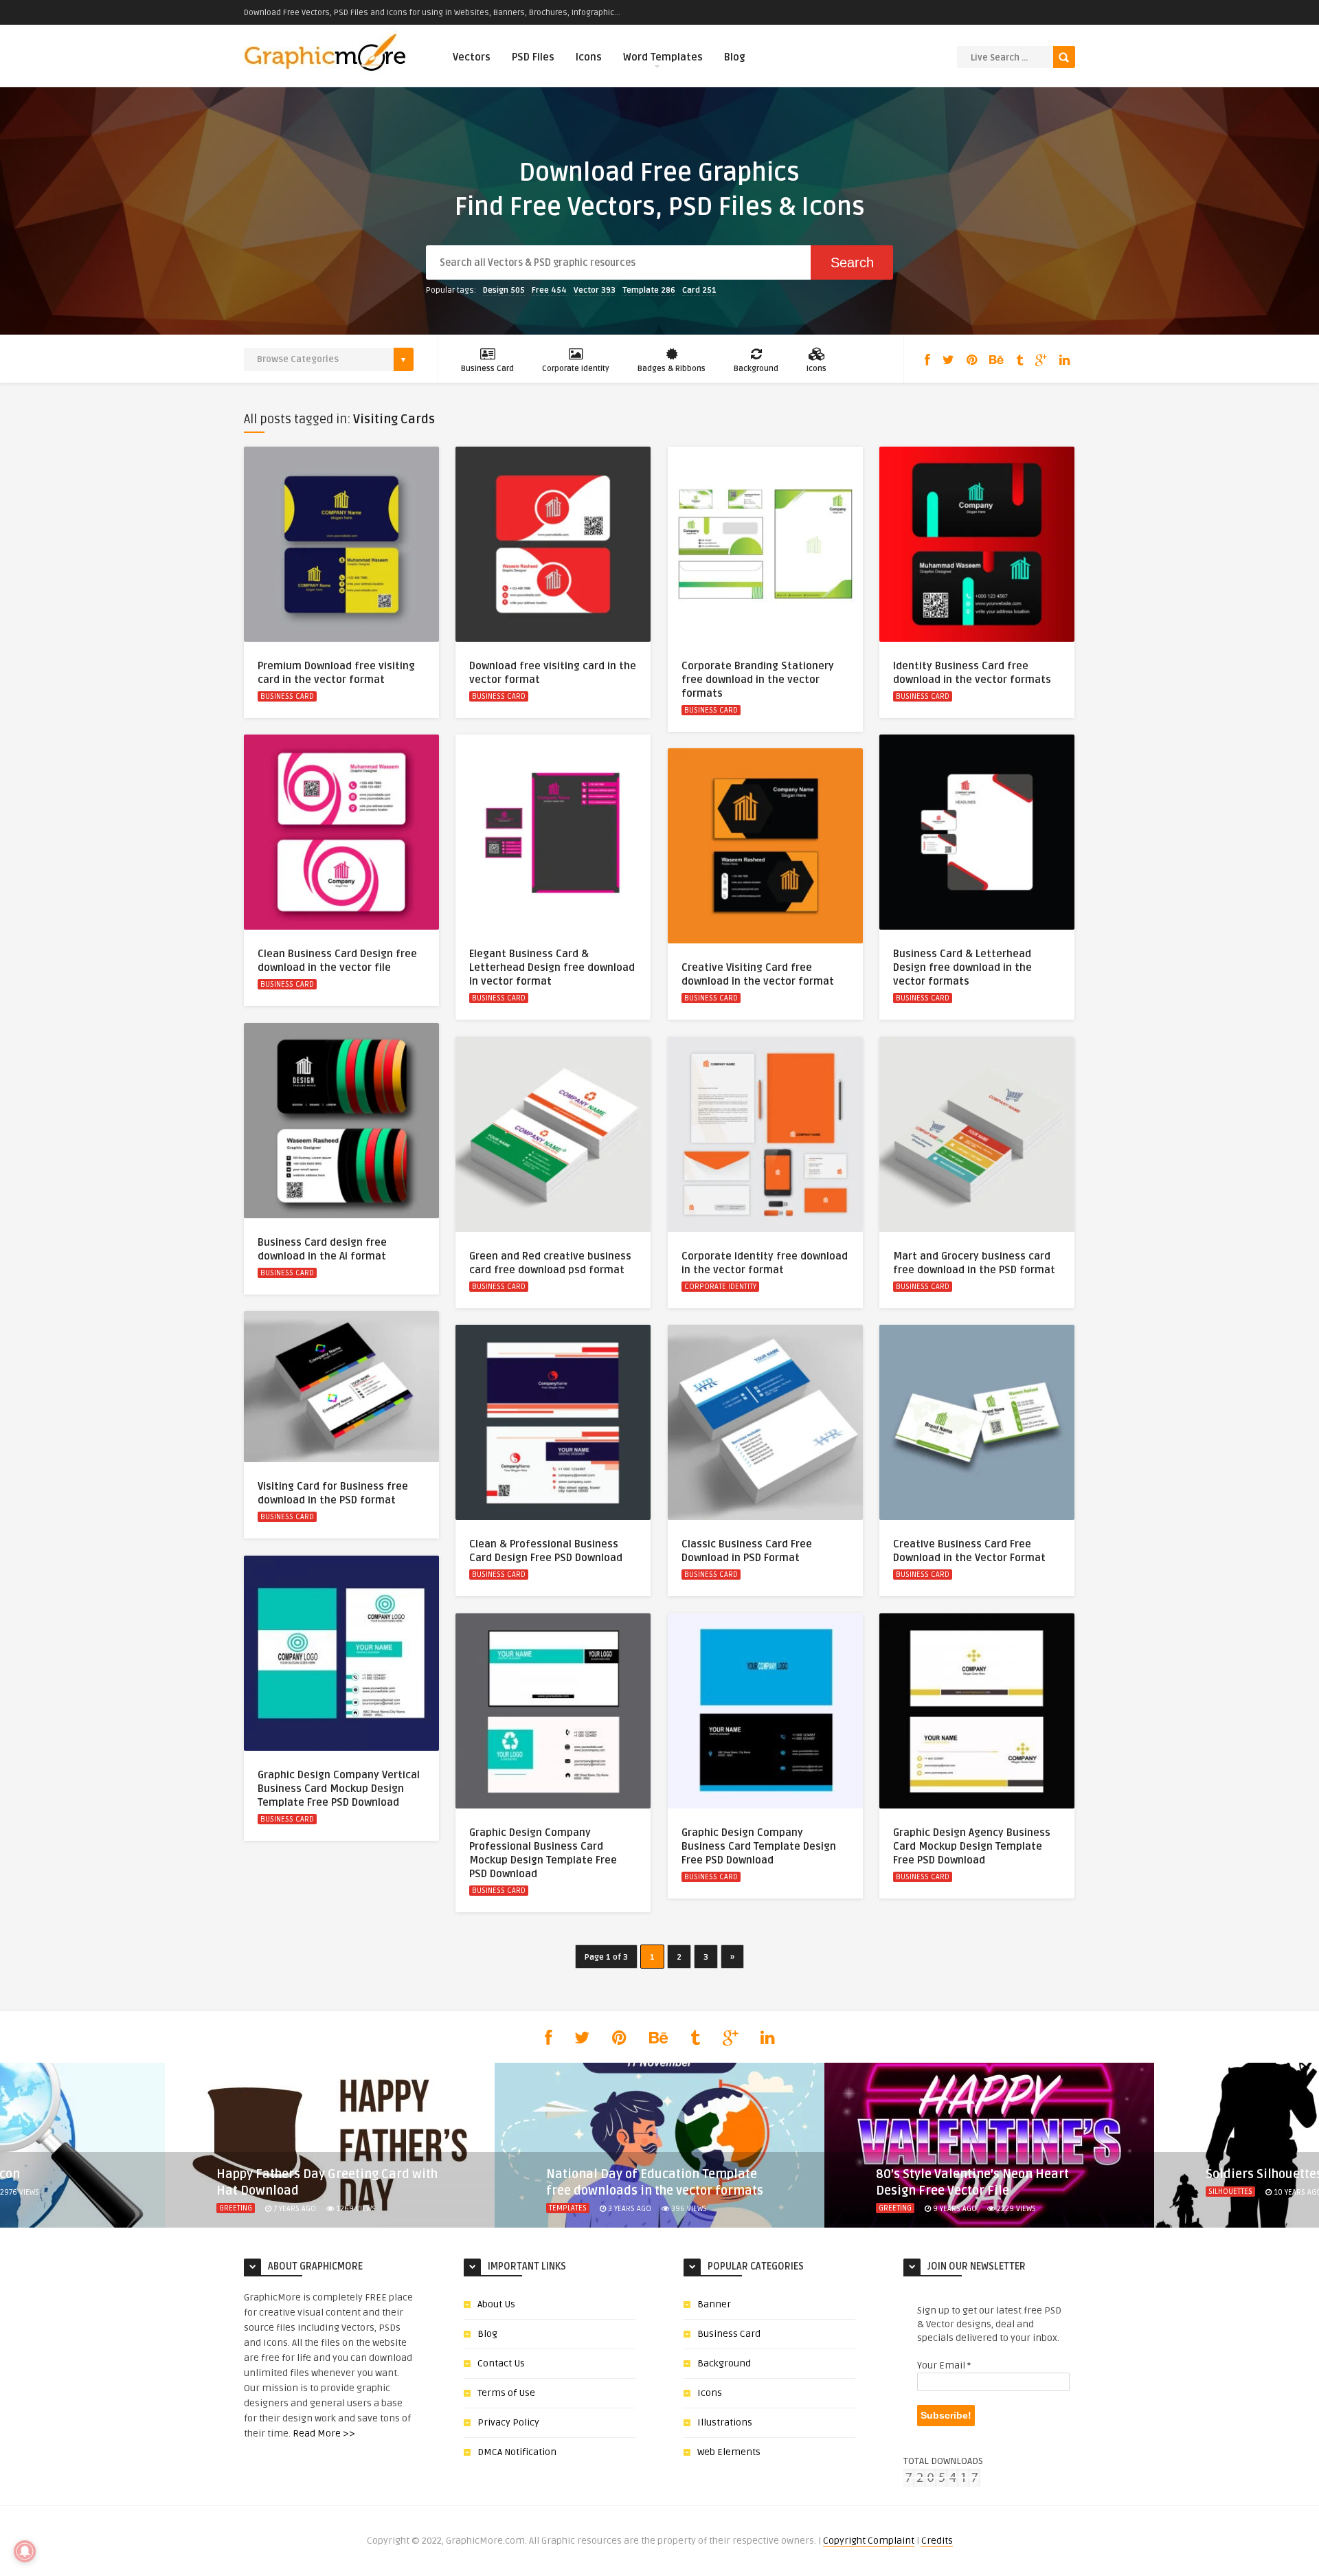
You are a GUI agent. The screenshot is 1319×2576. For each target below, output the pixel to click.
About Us (496, 2304)
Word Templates (663, 57)
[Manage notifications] (25, 2551)
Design (504, 290)
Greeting (236, 2208)
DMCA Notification (517, 2452)
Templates (568, 2208)
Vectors (472, 57)
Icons (589, 57)
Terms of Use (506, 2393)
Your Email (944, 2365)
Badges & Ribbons (672, 369)
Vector (595, 290)
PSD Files (533, 57)
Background (756, 369)
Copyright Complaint (869, 2541)
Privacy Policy (508, 2422)
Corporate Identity (576, 369)
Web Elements (729, 2452)
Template (649, 290)
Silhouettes (1230, 2192)
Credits (937, 2541)
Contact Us (501, 2363)
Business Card (487, 369)
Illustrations (725, 2422)
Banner (714, 2304)
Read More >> (324, 2433)
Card (699, 290)
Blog (735, 57)
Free (549, 290)
